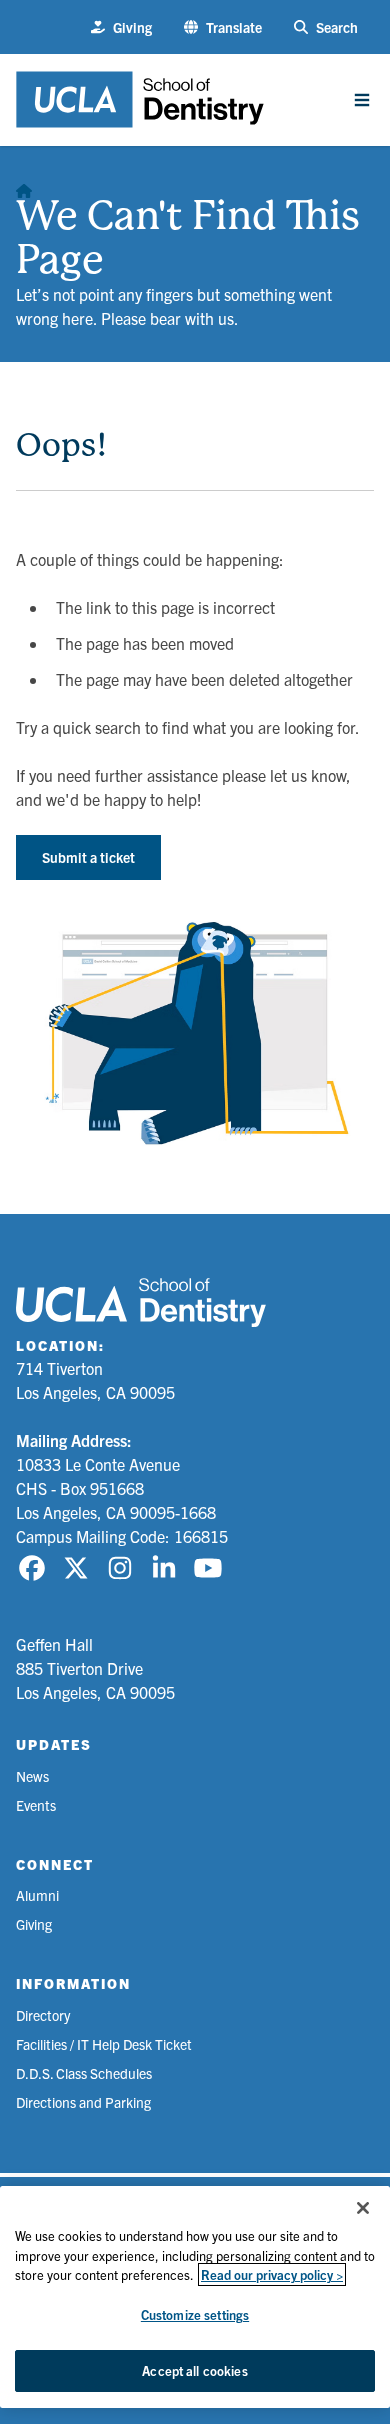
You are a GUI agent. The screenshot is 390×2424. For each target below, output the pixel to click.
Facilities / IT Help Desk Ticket (104, 2044)
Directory (43, 2015)
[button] (223, 27)
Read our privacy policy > (272, 2274)
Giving (34, 1924)
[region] (195, 2297)
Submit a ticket (88, 857)
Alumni (37, 1895)
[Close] (363, 2208)
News (32, 1776)
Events (36, 1805)
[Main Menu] (362, 100)
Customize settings (195, 2314)
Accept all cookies (194, 2370)
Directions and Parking (83, 2102)
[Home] (24, 186)
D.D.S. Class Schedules (84, 2073)
